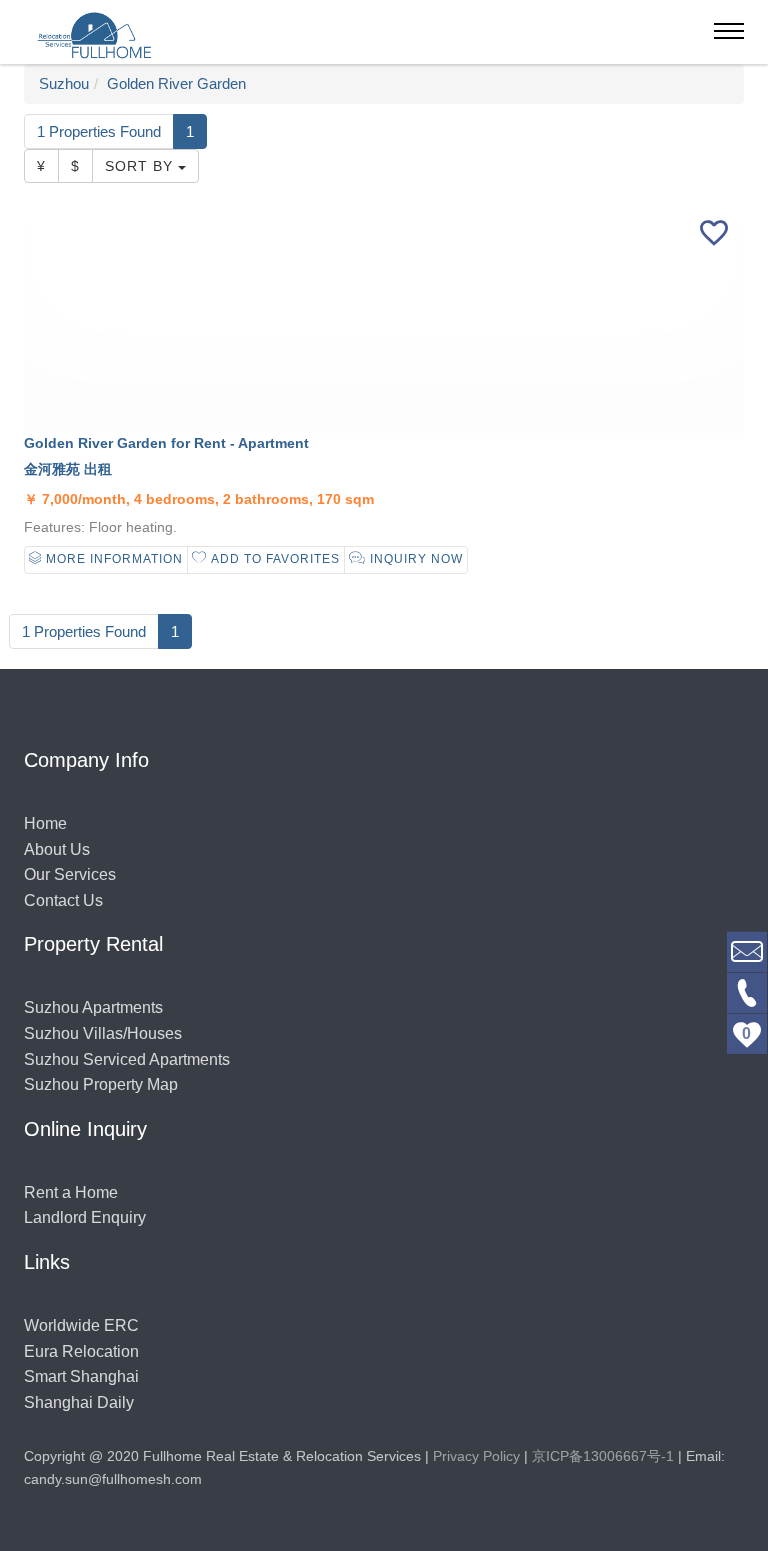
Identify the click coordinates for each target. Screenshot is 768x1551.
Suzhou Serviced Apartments (127, 1059)
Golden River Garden (176, 83)
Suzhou (64, 83)
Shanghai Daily (79, 1402)
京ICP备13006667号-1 (603, 1456)
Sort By (141, 166)
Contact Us (63, 900)
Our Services (70, 874)
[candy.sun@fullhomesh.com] (747, 950)
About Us (57, 849)
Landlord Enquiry (85, 1217)
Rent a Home (71, 1192)
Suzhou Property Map (101, 1084)
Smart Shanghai (81, 1376)
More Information (112, 559)
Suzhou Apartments (93, 1007)
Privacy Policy (476, 1456)
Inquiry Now (414, 559)
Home (45, 823)
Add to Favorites (273, 559)
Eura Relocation (81, 1351)
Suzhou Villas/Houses (103, 1033)
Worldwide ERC (81, 1325)
